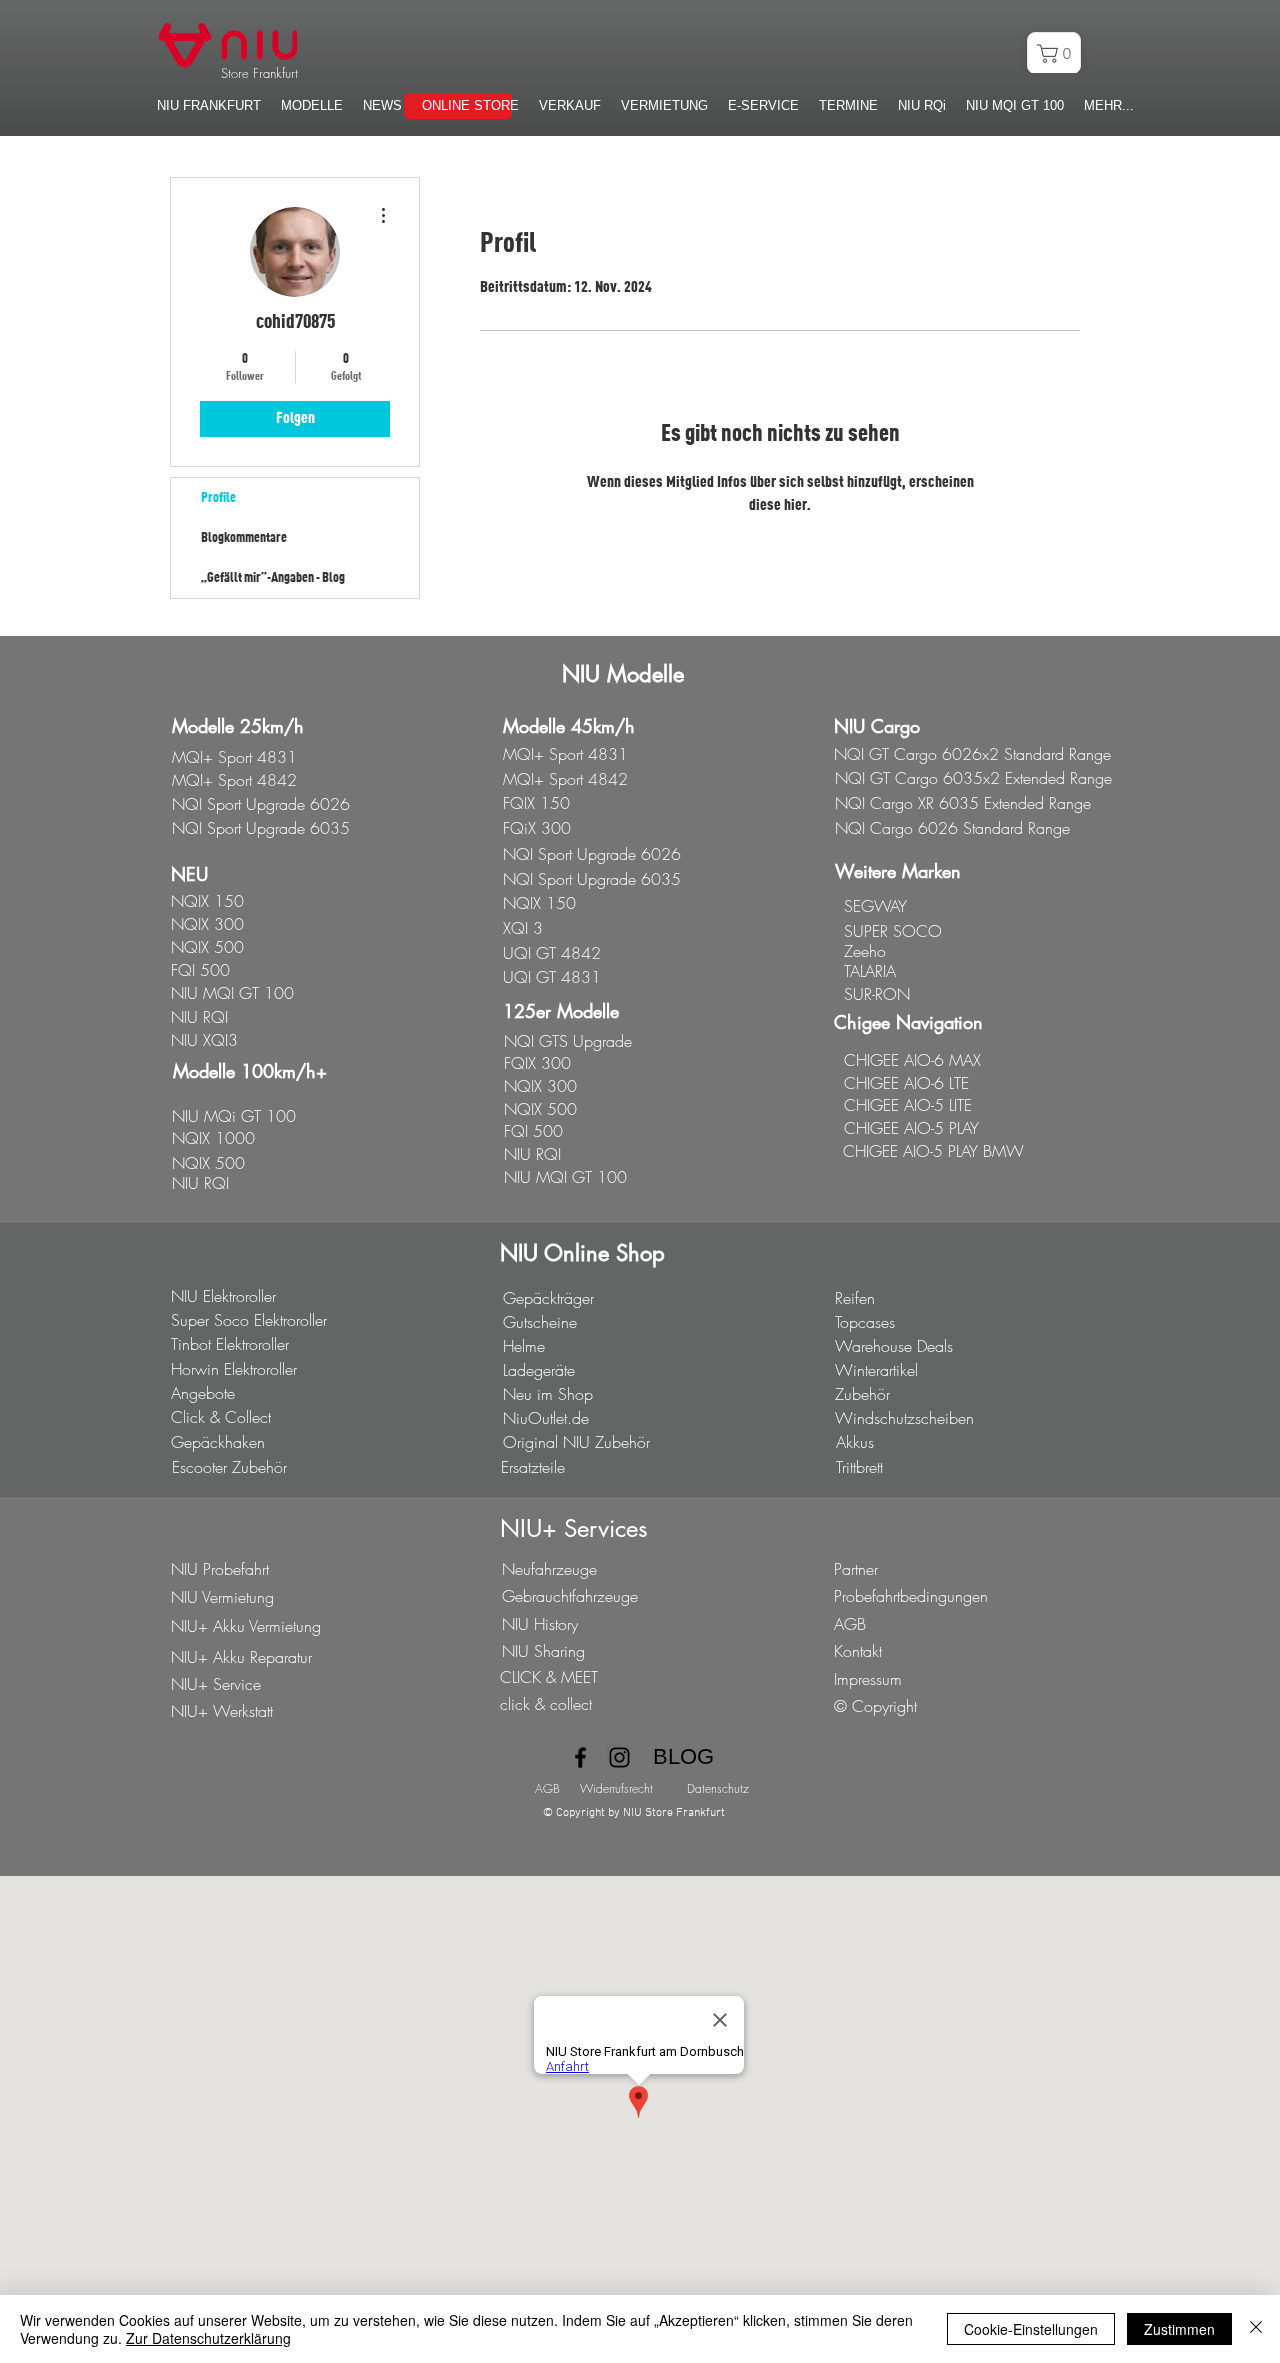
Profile (218, 498)
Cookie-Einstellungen (1031, 2329)
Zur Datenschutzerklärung (208, 2338)
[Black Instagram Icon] (619, 1757)
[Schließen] (1256, 2329)
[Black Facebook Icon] (580, 1757)
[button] (382, 105)
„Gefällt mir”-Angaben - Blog (273, 578)
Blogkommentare (244, 538)
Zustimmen (1179, 2329)
